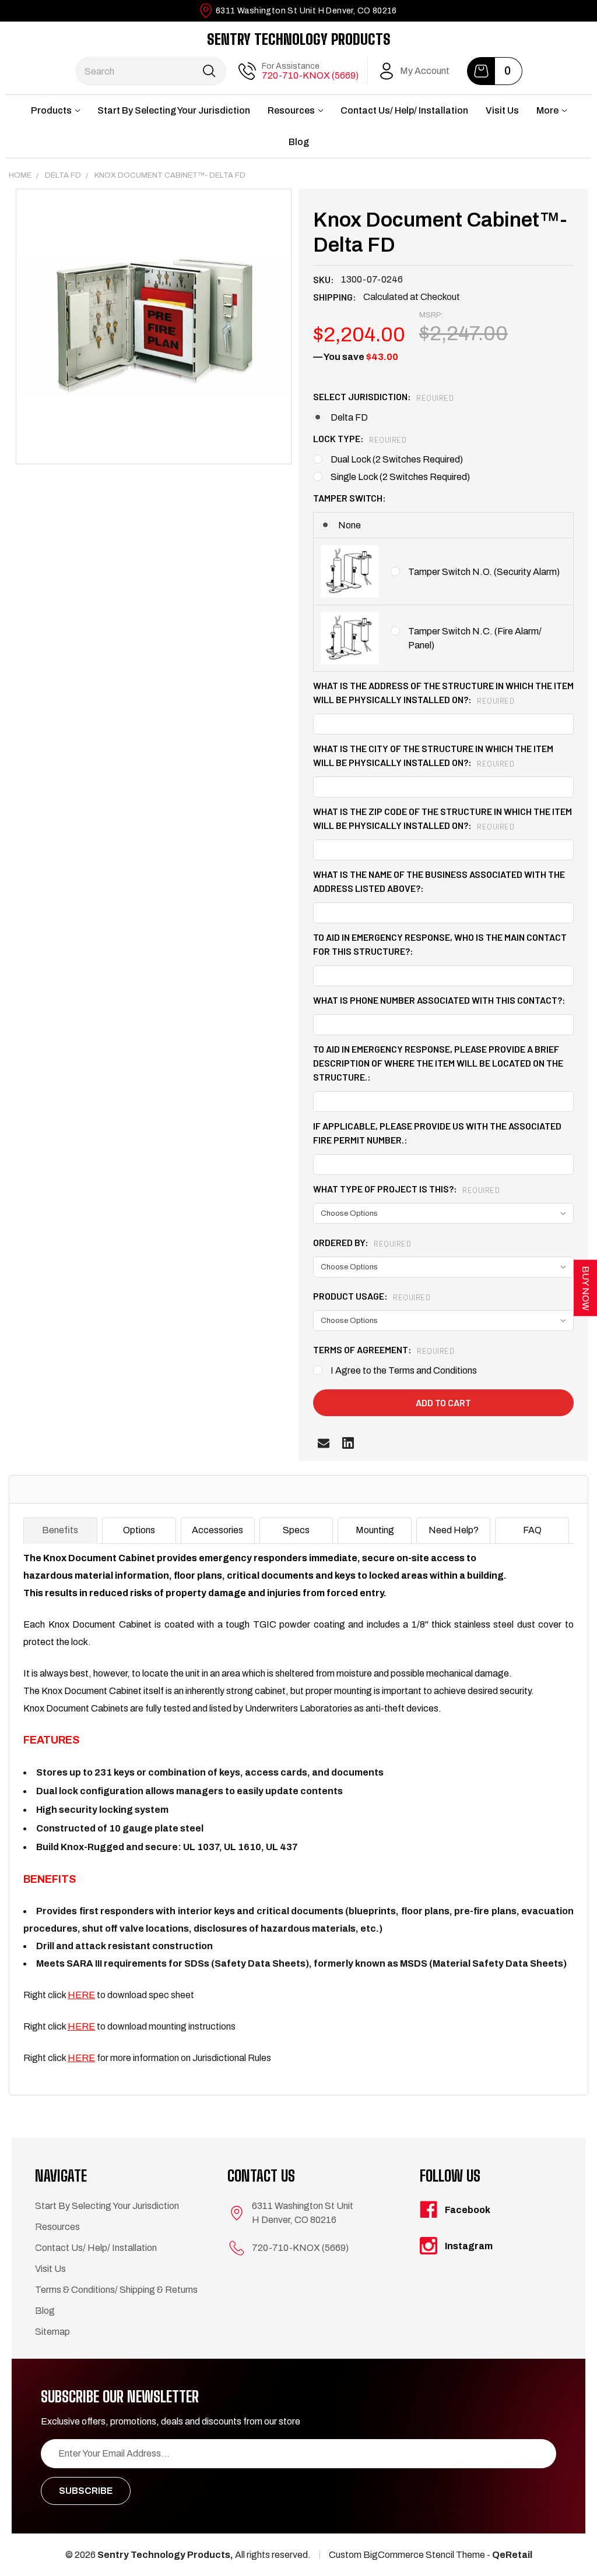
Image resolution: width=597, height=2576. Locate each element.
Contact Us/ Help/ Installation (404, 110)
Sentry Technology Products (299, 39)
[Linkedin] (348, 1443)
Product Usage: (372, 1296)
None (350, 525)
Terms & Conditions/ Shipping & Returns (116, 2290)
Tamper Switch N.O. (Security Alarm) (484, 572)
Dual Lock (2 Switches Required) (397, 459)
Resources (291, 110)
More (547, 110)
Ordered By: (362, 1242)
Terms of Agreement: (384, 1349)
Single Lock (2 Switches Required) (400, 477)
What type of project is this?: (406, 1189)
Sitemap (52, 2332)
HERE (81, 1995)
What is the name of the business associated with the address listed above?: (439, 881)
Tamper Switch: (350, 498)
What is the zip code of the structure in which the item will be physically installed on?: (443, 818)
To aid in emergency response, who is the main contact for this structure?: (440, 944)
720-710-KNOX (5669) (310, 75)
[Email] (324, 1443)
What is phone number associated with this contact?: (439, 1000)
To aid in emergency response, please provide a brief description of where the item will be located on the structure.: (438, 1063)
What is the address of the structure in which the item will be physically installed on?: (443, 692)
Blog (299, 142)
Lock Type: (360, 438)
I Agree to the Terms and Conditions (404, 1370)
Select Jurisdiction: (383, 396)
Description (55, 1489)
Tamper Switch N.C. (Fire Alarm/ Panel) (475, 638)
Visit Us (502, 110)
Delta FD (349, 417)
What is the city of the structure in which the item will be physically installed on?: (433, 755)
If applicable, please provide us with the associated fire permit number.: (437, 1133)
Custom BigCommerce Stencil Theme (407, 2555)
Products (51, 110)
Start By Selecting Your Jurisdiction (174, 110)
